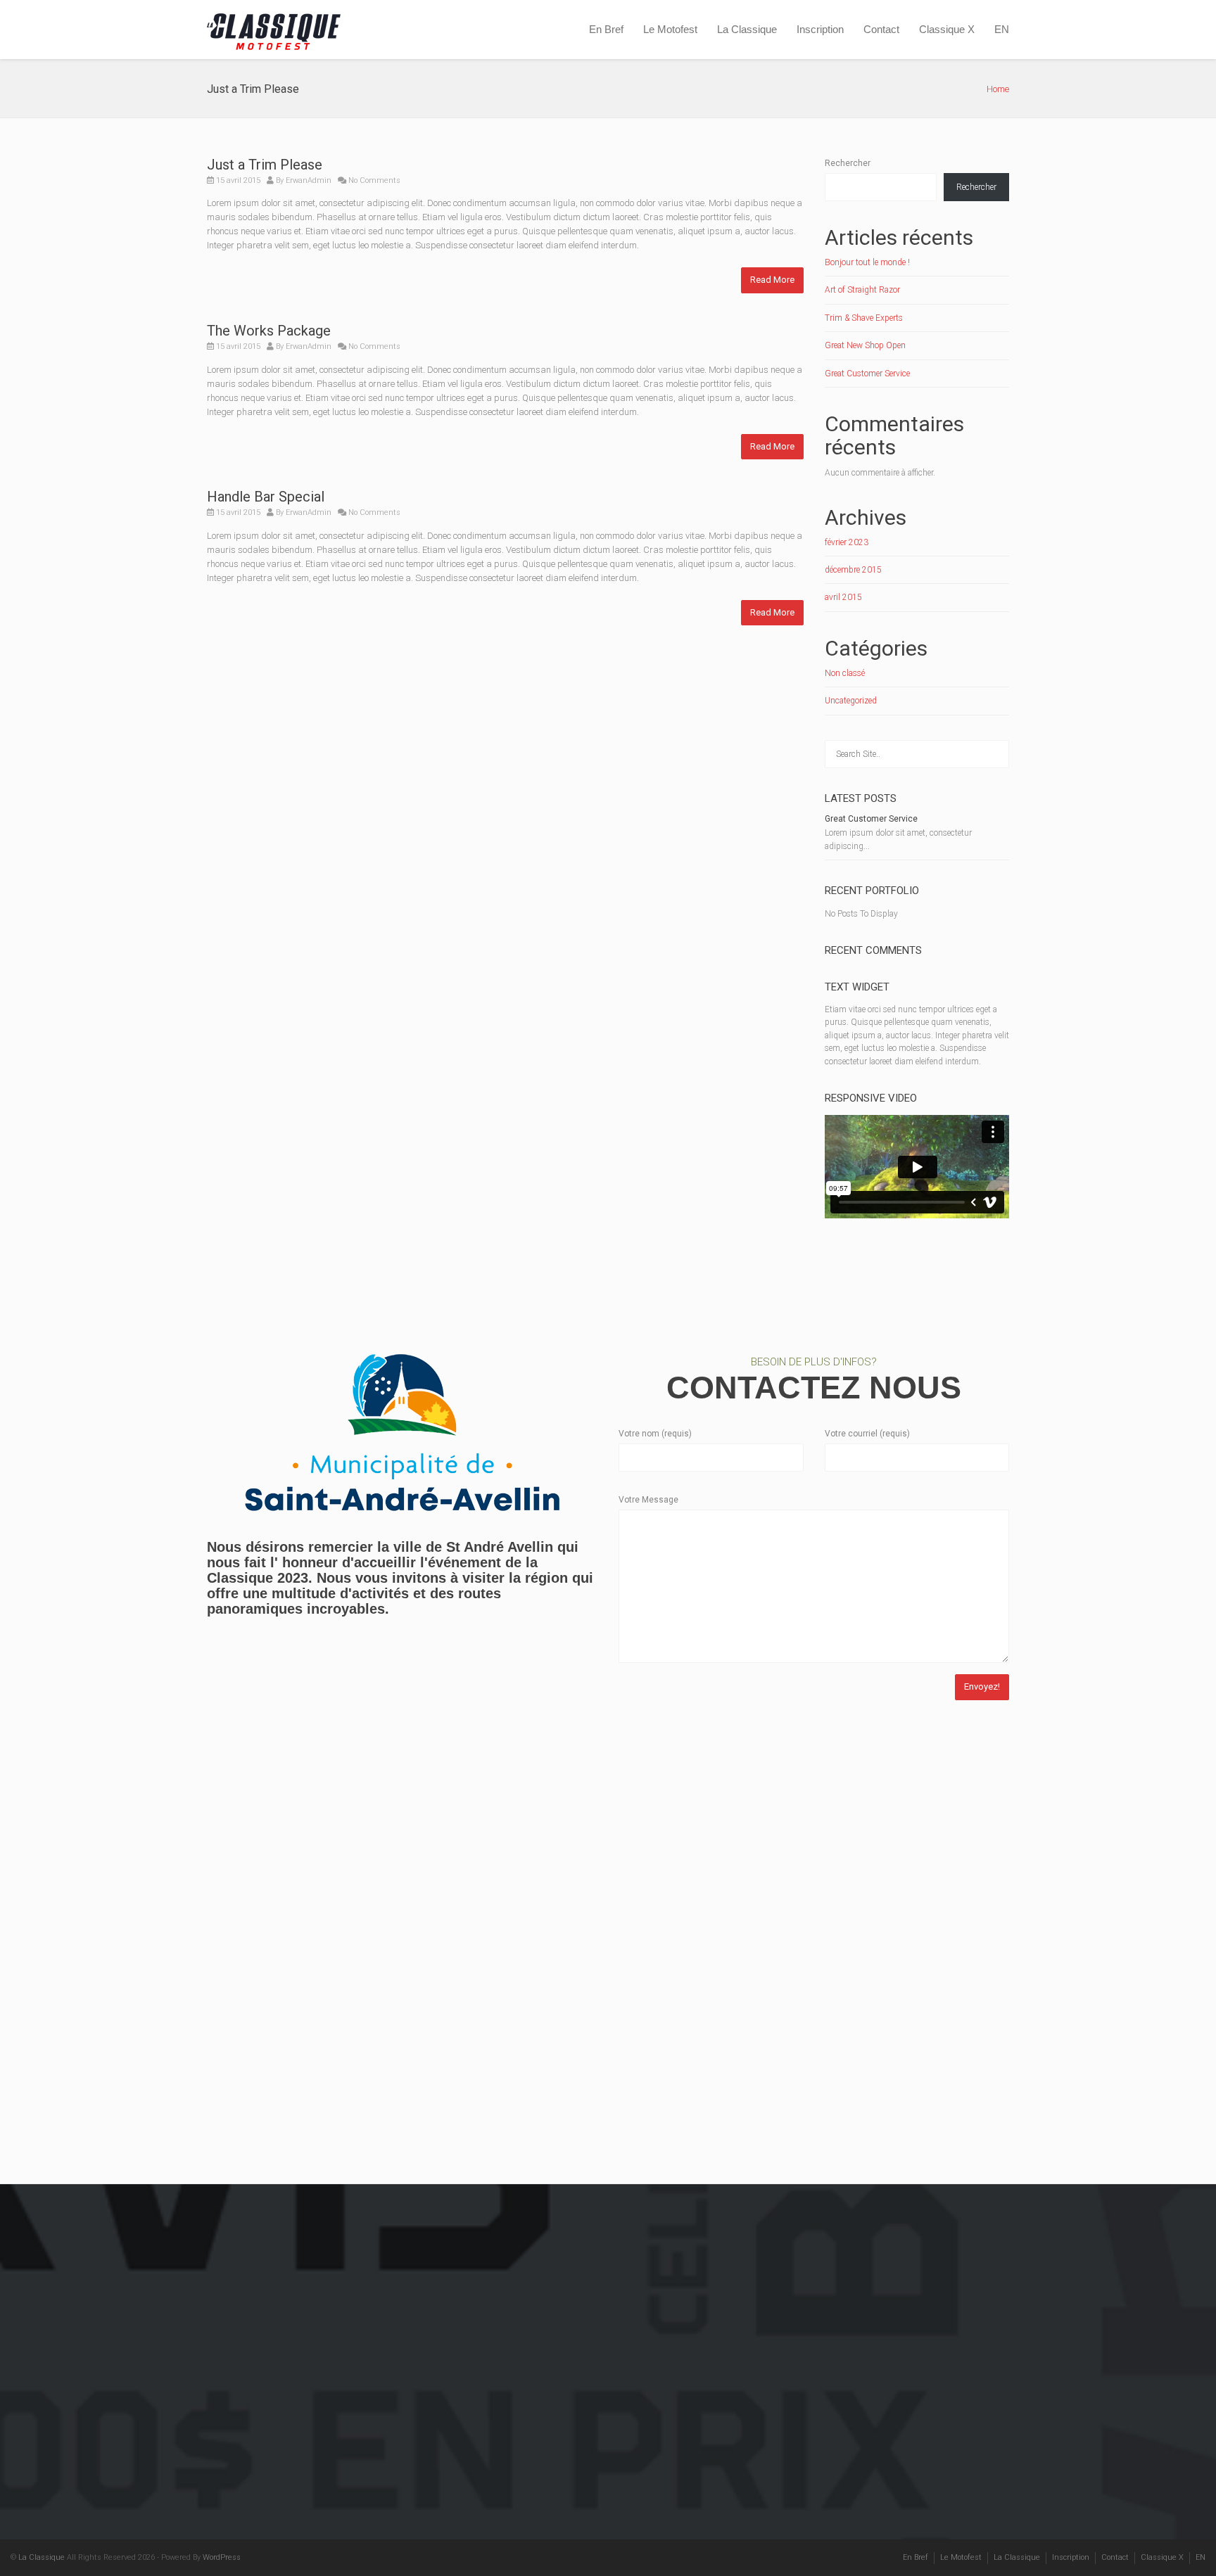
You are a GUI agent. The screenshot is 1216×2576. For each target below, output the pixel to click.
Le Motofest (670, 29)
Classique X (947, 29)
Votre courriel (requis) (867, 1434)
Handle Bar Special (266, 497)
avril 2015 (843, 597)
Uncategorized (851, 701)
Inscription (820, 29)
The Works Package (269, 331)
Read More (772, 280)
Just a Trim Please (265, 165)
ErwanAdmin (309, 180)
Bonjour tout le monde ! (867, 262)
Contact (881, 29)
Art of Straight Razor (862, 290)
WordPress (222, 2557)
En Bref (606, 29)
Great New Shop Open (865, 345)
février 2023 (847, 542)
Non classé (845, 673)
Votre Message (648, 1500)
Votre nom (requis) (655, 1434)
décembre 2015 (853, 570)
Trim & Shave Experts (864, 318)
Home (998, 89)
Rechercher (848, 163)
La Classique (747, 29)
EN (1002, 29)
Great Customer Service (867, 374)
